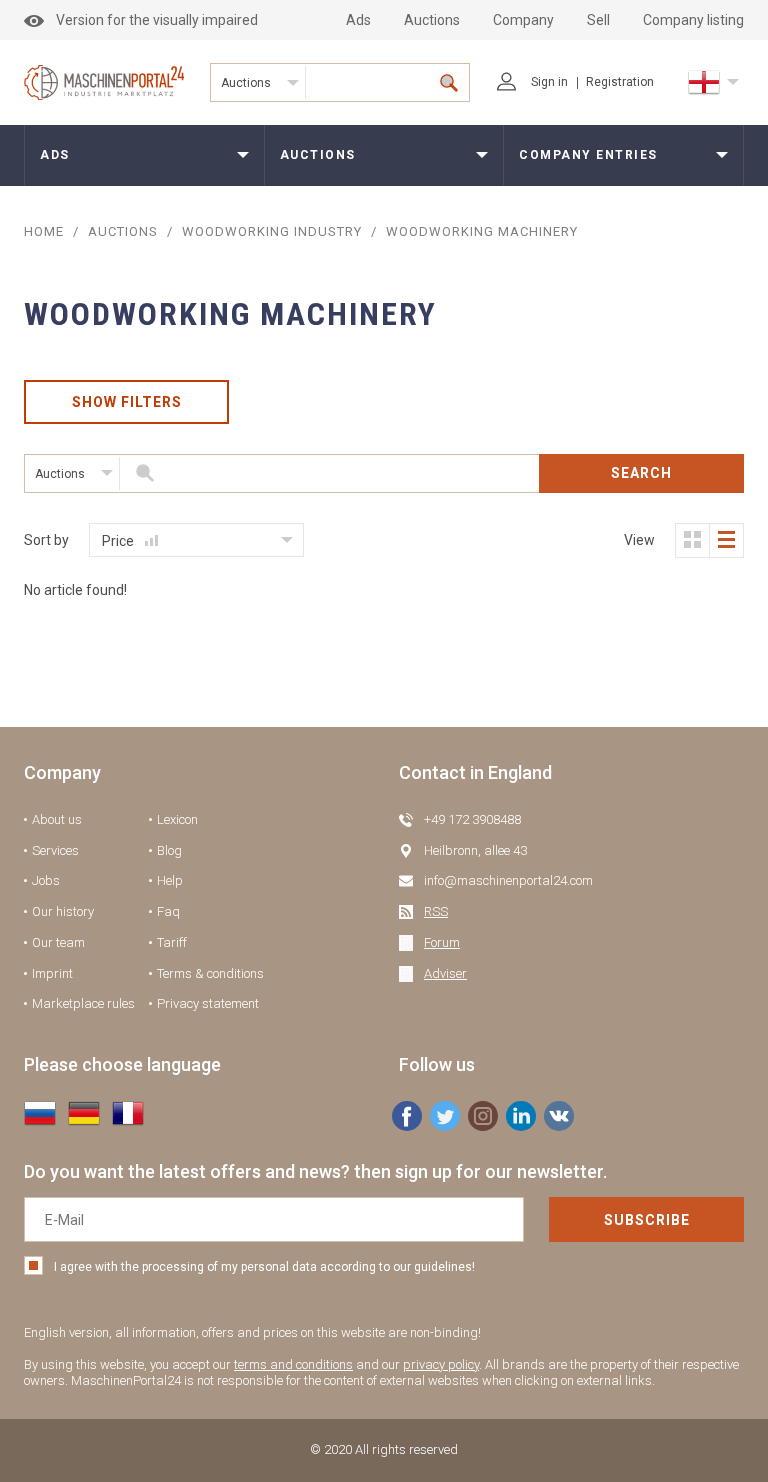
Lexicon (177, 819)
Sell (598, 20)
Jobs (46, 880)
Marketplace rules (83, 1003)
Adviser (445, 973)
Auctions (432, 20)
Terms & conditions (210, 973)
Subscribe (647, 1220)
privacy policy (441, 1364)
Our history (63, 911)
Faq (168, 911)
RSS (436, 911)
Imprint (52, 973)
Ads (358, 20)
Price (119, 541)
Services (55, 850)
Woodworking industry (272, 231)
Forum (442, 942)
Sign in (549, 82)
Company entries (588, 155)
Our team (58, 942)
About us (57, 819)
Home (44, 231)
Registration (620, 82)
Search (641, 473)
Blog (169, 850)
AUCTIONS (123, 231)
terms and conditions (293, 1364)
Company (523, 20)
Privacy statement (208, 1003)
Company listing (693, 20)
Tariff (172, 942)
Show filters (127, 402)
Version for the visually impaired (157, 20)
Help (170, 880)
